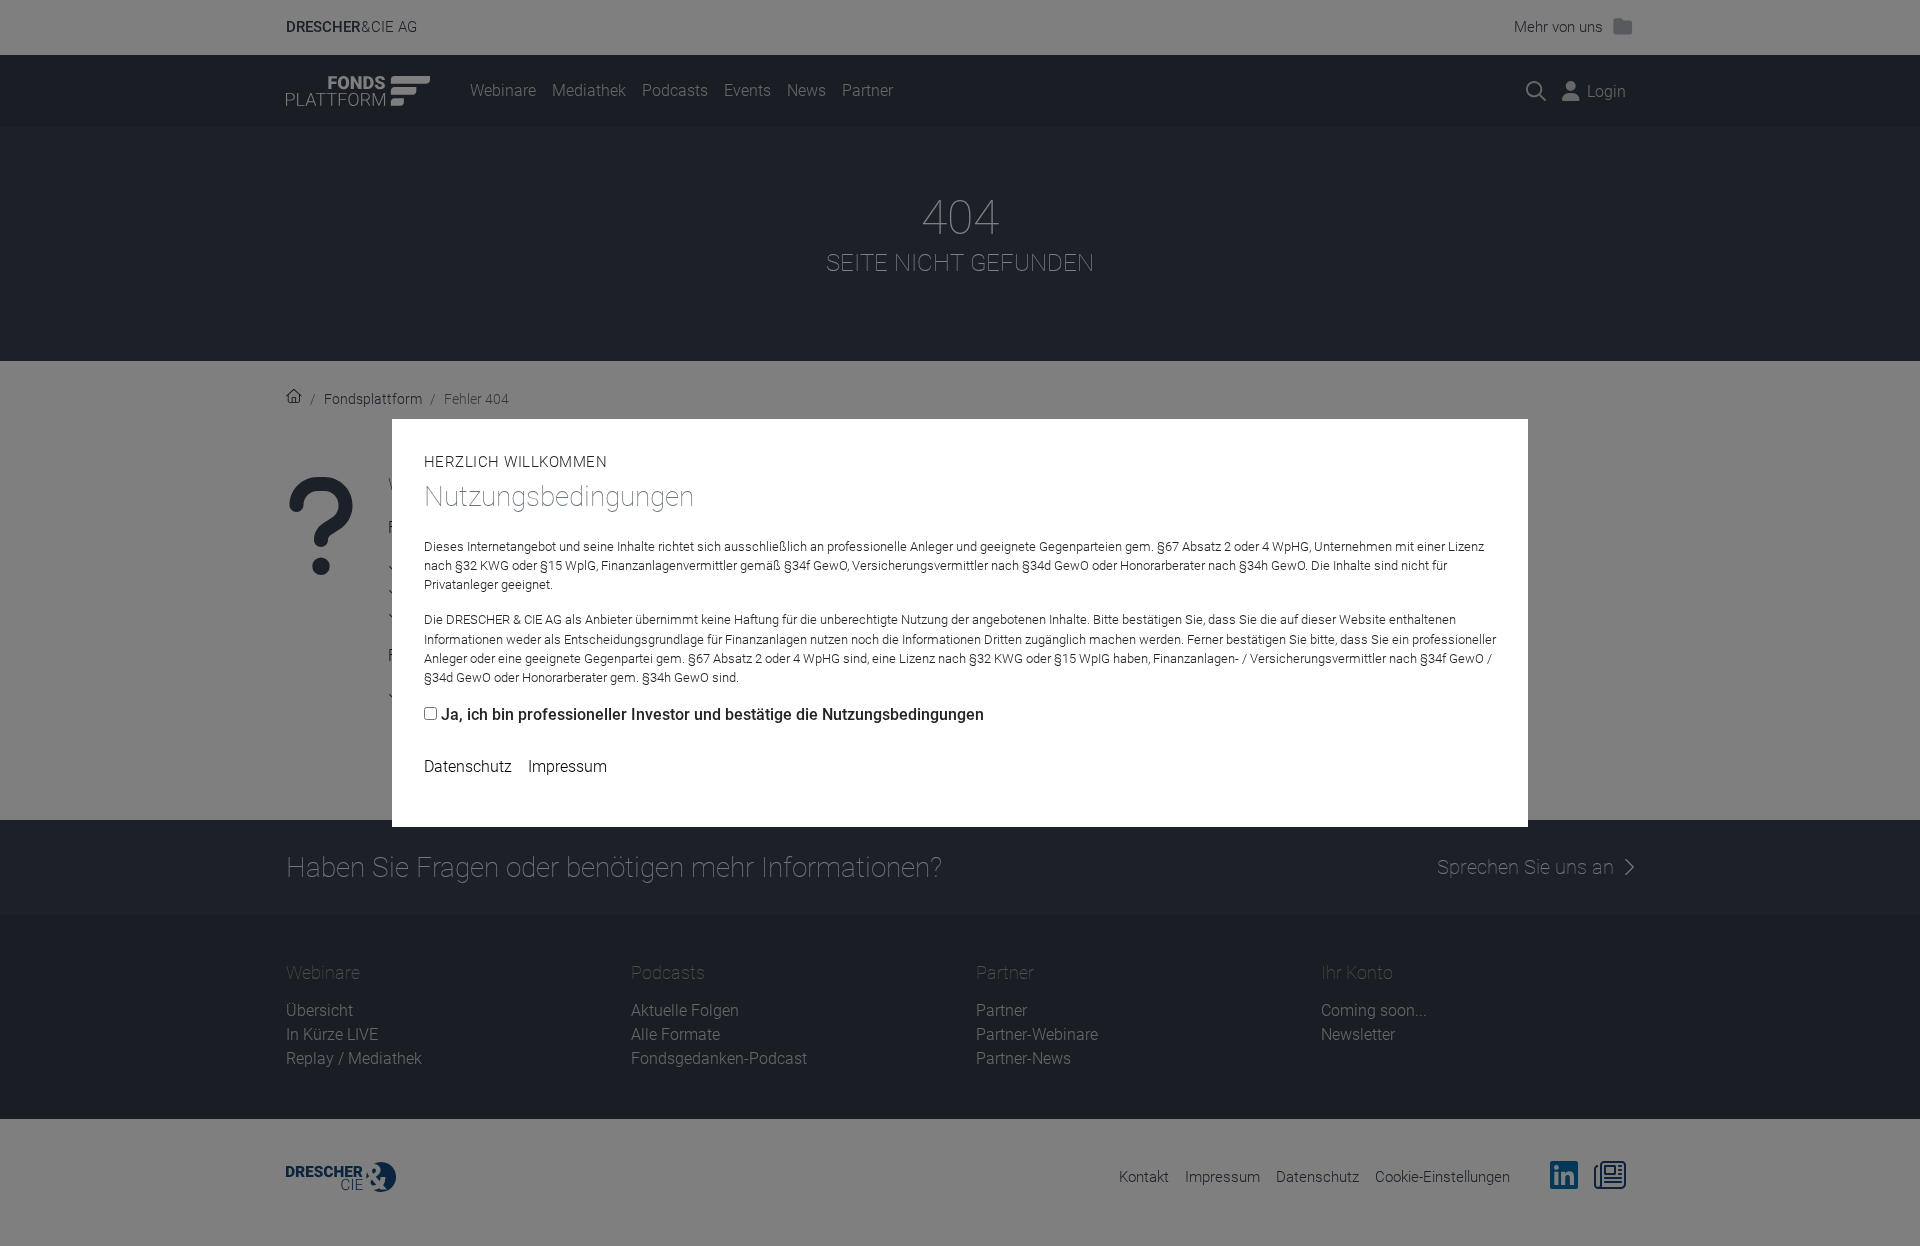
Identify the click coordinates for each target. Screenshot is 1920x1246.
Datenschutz (468, 766)
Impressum (567, 766)
